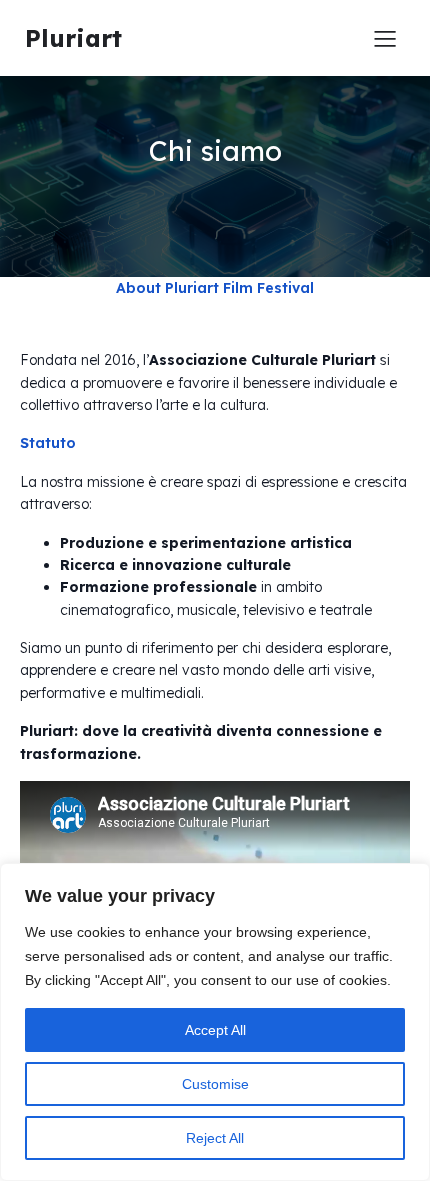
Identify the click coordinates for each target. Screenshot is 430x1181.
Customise (215, 1084)
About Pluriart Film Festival (215, 288)
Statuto (48, 443)
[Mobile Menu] (385, 38)
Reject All (215, 1138)
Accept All (215, 1030)
